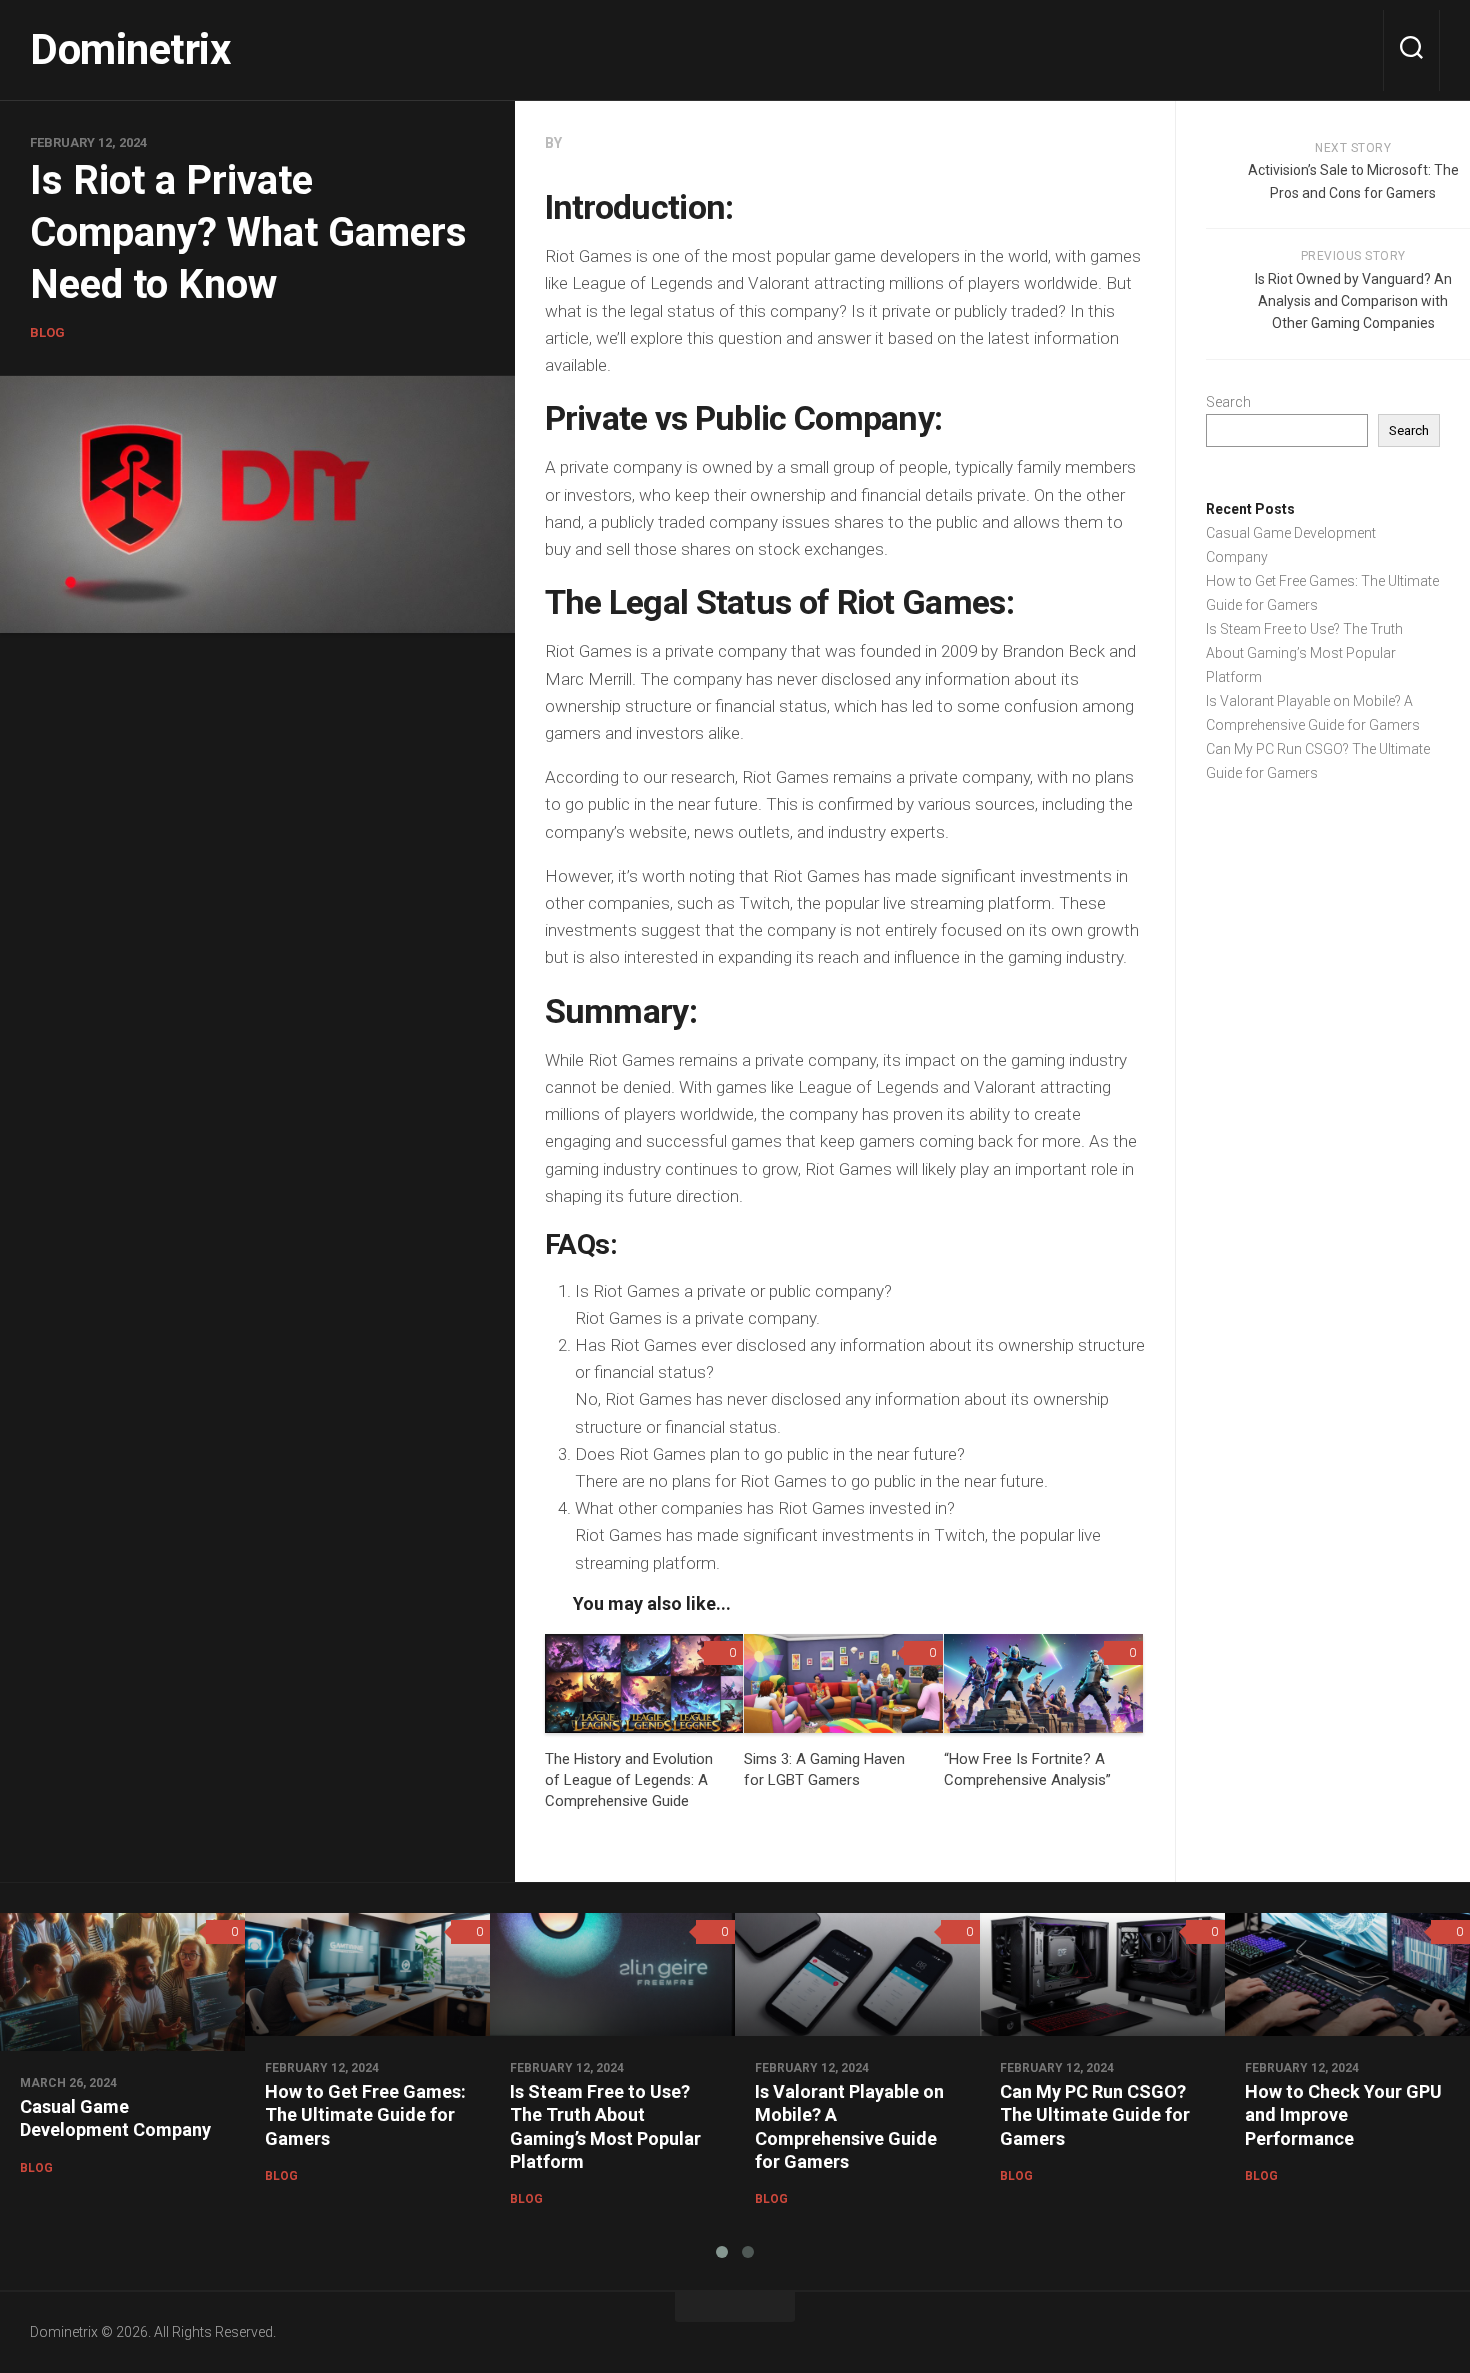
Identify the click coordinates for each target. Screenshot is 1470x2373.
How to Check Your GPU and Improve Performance (1343, 2115)
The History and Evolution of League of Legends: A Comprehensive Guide (629, 1780)
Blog (47, 332)
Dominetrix (130, 49)
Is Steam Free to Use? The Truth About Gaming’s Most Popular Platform (1304, 653)
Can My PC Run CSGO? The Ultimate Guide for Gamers (1095, 2115)
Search (1228, 402)
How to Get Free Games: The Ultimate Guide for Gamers (365, 2115)
